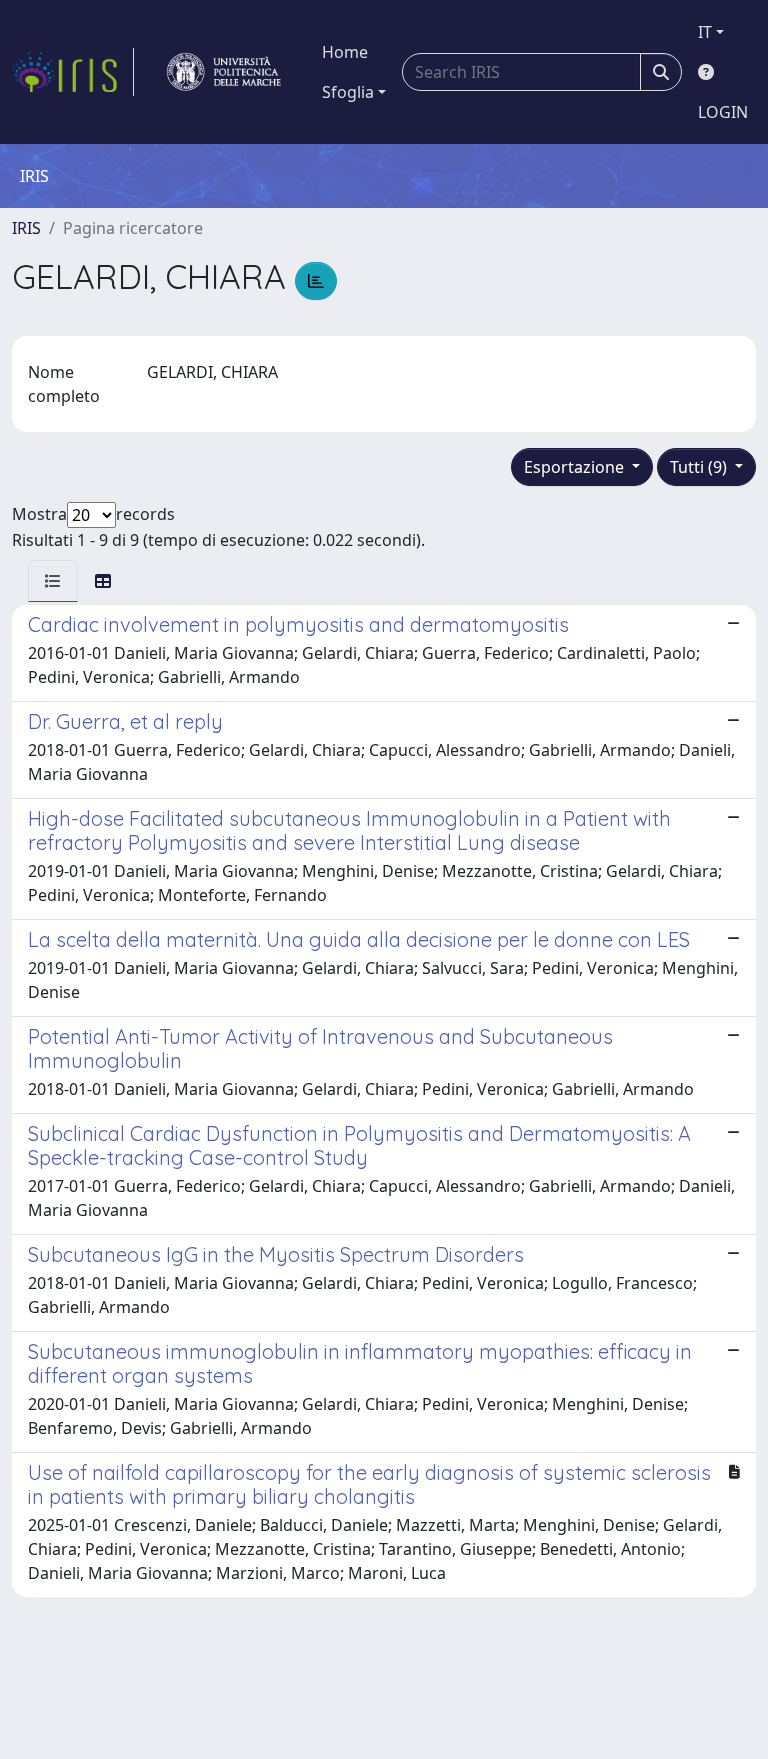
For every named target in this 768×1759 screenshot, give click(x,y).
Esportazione (576, 467)
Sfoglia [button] (348, 92)
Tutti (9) (700, 467)
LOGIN (723, 112)
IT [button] (705, 32)
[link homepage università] (224, 72)
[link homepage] (73, 72)
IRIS (26, 228)
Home (345, 52)
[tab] (53, 581)
